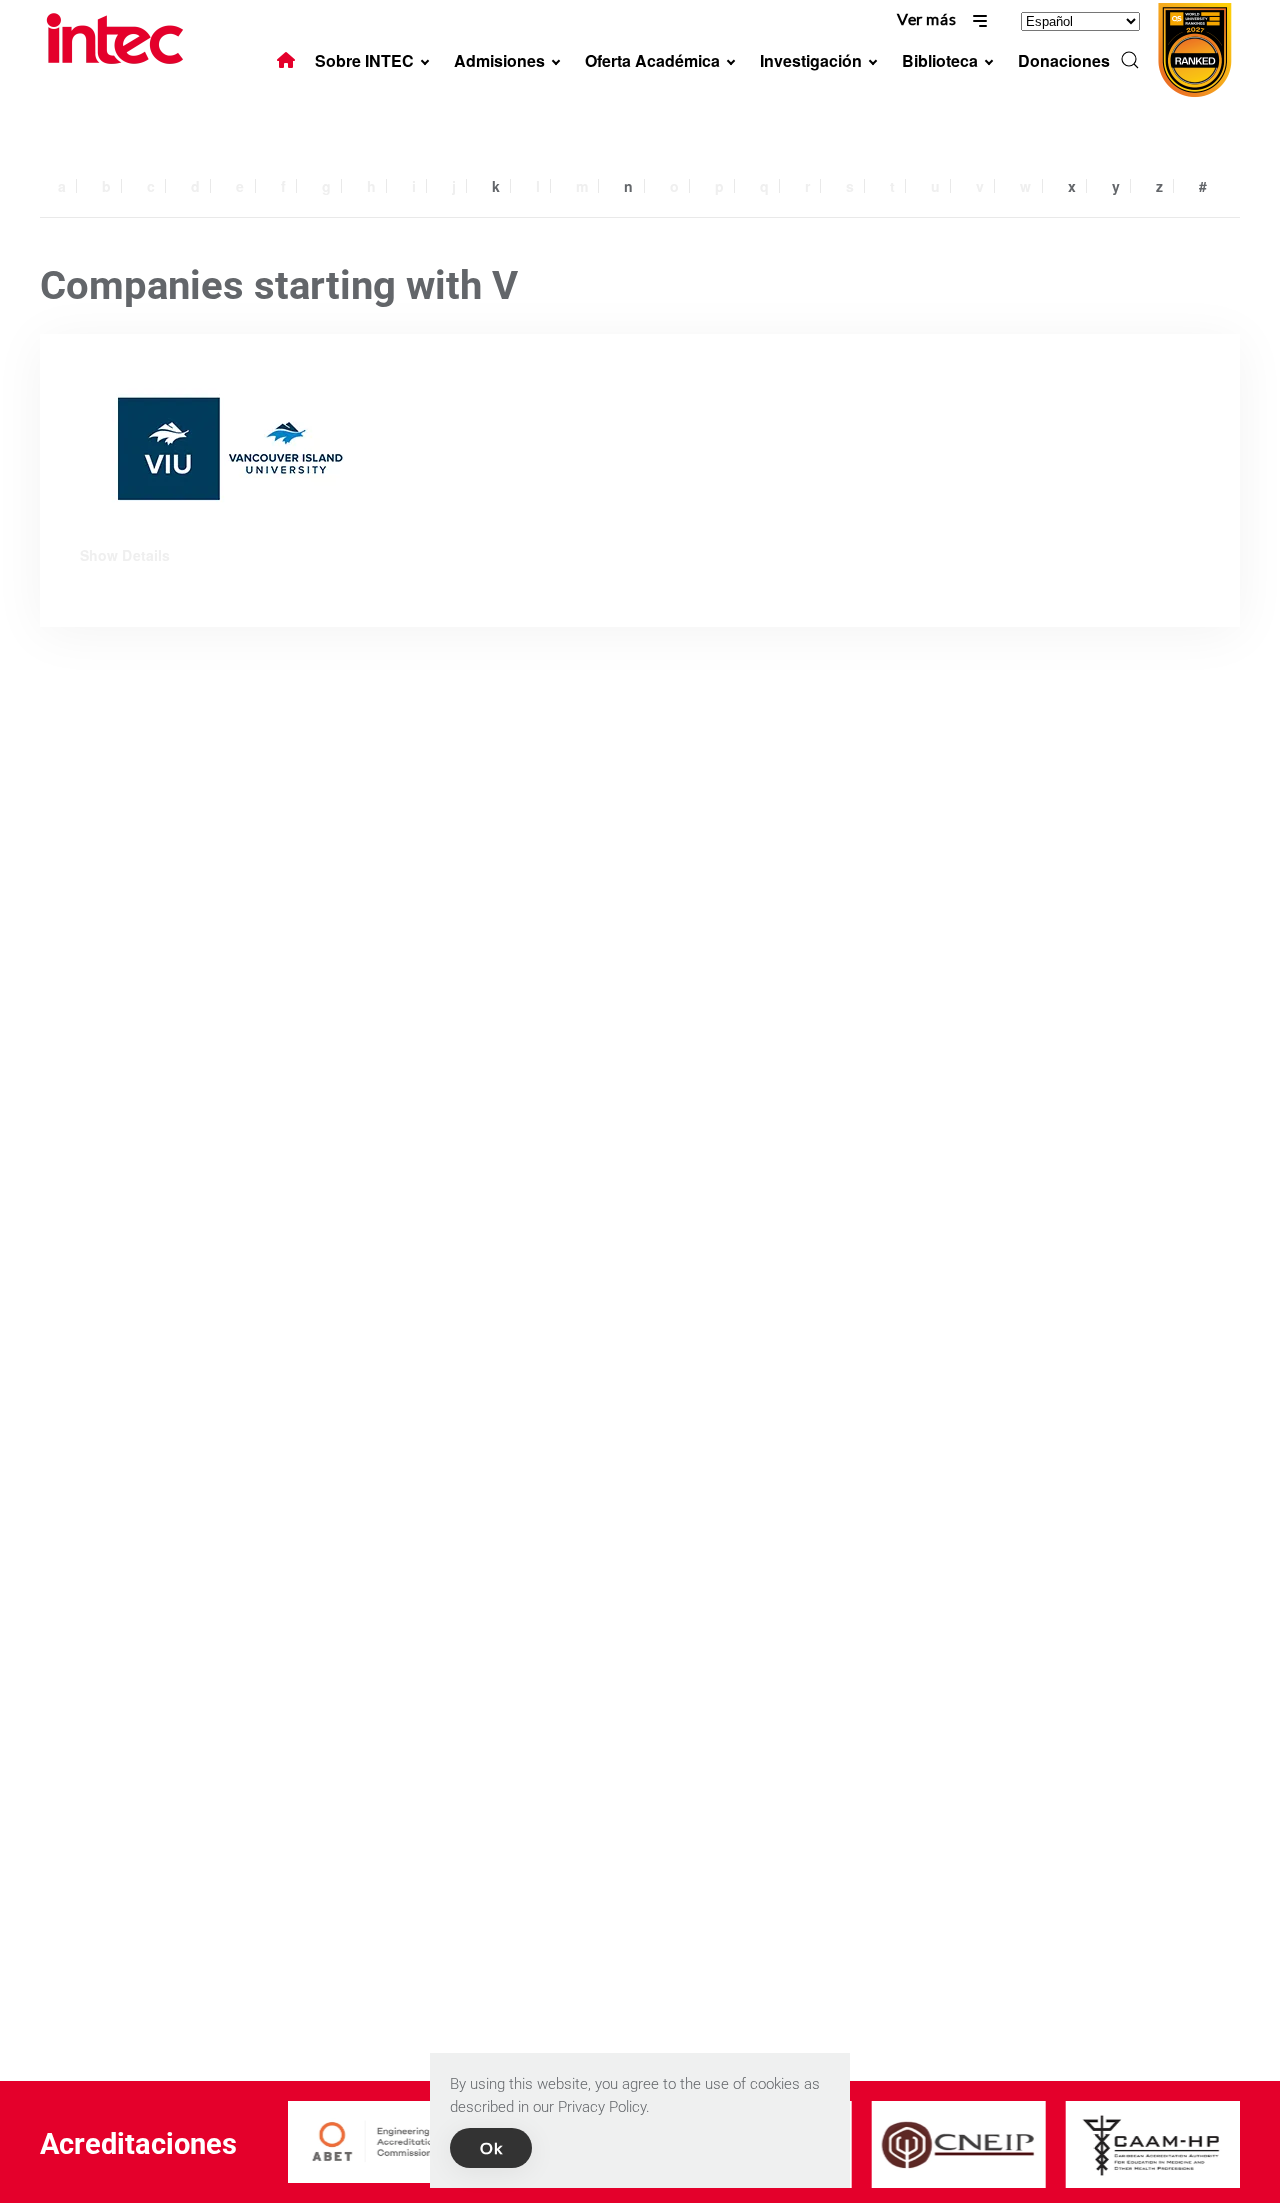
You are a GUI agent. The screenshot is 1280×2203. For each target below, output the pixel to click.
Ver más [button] (928, 18)
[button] (1130, 60)
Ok (491, 2147)
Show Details (125, 555)
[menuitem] (286, 60)
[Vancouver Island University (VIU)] (230, 448)
